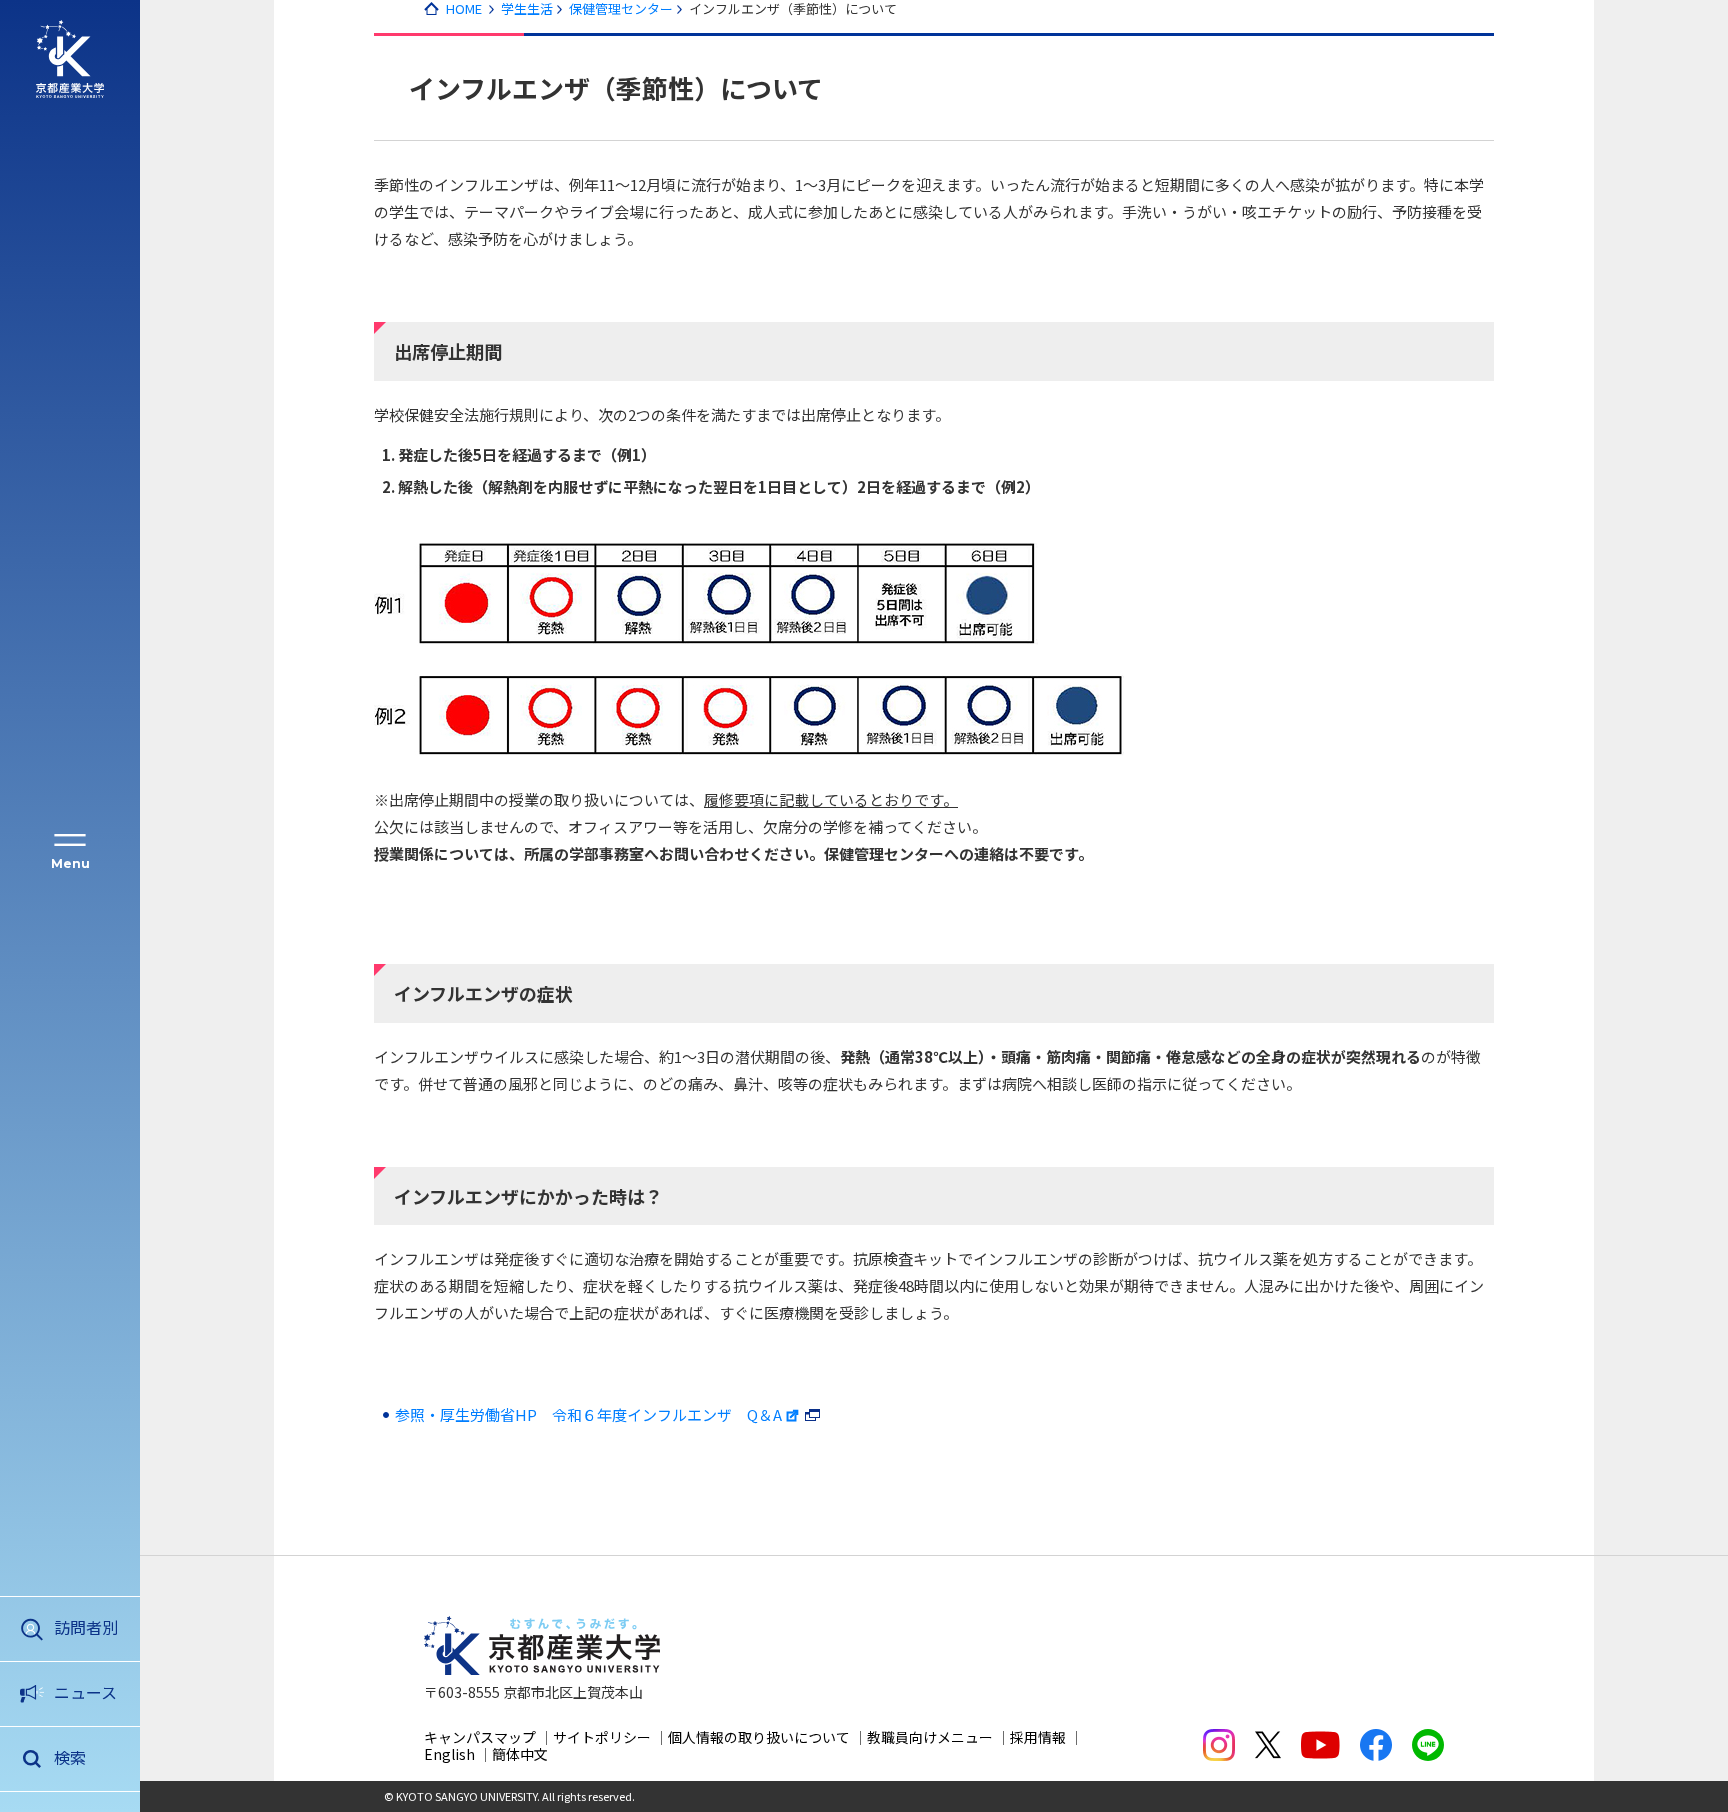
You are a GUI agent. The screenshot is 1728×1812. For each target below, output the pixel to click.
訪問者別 (86, 1627)
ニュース (85, 1692)
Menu (70, 863)
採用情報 (1038, 1737)
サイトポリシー (602, 1737)
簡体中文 (520, 1754)
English (449, 1754)
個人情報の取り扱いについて (759, 1737)
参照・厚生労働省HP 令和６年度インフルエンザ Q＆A (588, 1414)
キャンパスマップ (480, 1737)
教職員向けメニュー (930, 1737)
